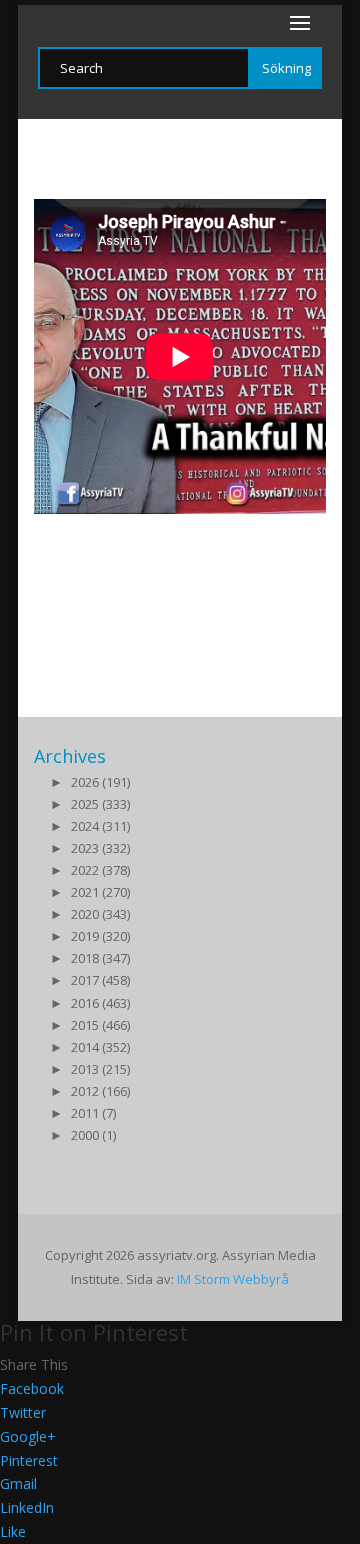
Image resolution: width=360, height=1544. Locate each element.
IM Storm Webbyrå (233, 1279)
